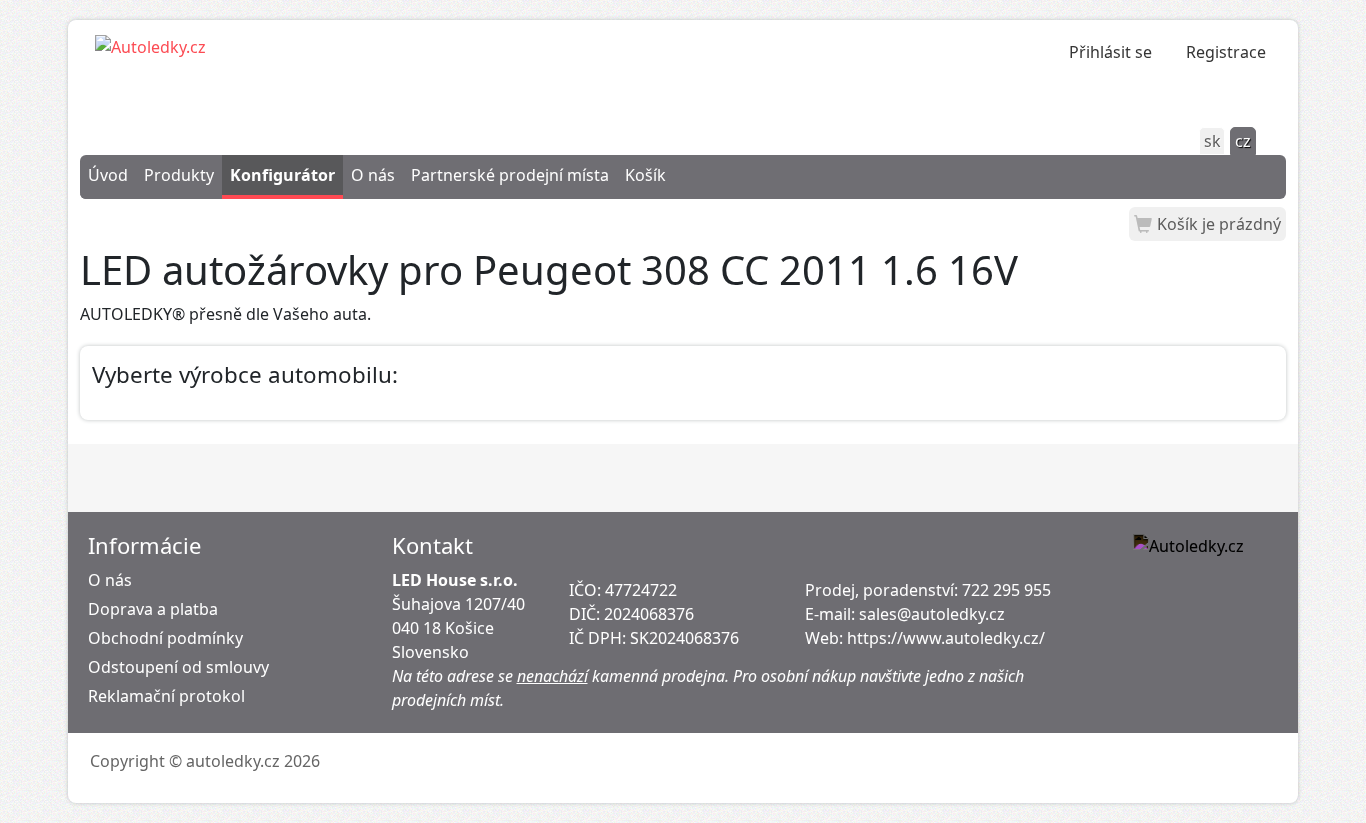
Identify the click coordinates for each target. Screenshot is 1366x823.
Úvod (108, 175)
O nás (373, 175)
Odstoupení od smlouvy (178, 667)
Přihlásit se (1110, 52)
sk (1212, 141)
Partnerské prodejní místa (510, 175)
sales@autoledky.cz (932, 614)
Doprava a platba (153, 609)
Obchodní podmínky (165, 638)
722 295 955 (1006, 590)
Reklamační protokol (166, 696)
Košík (645, 175)
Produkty (179, 175)
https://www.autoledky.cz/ (946, 638)
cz (1243, 141)
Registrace (1226, 52)
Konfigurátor (282, 175)
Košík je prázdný (1219, 224)
